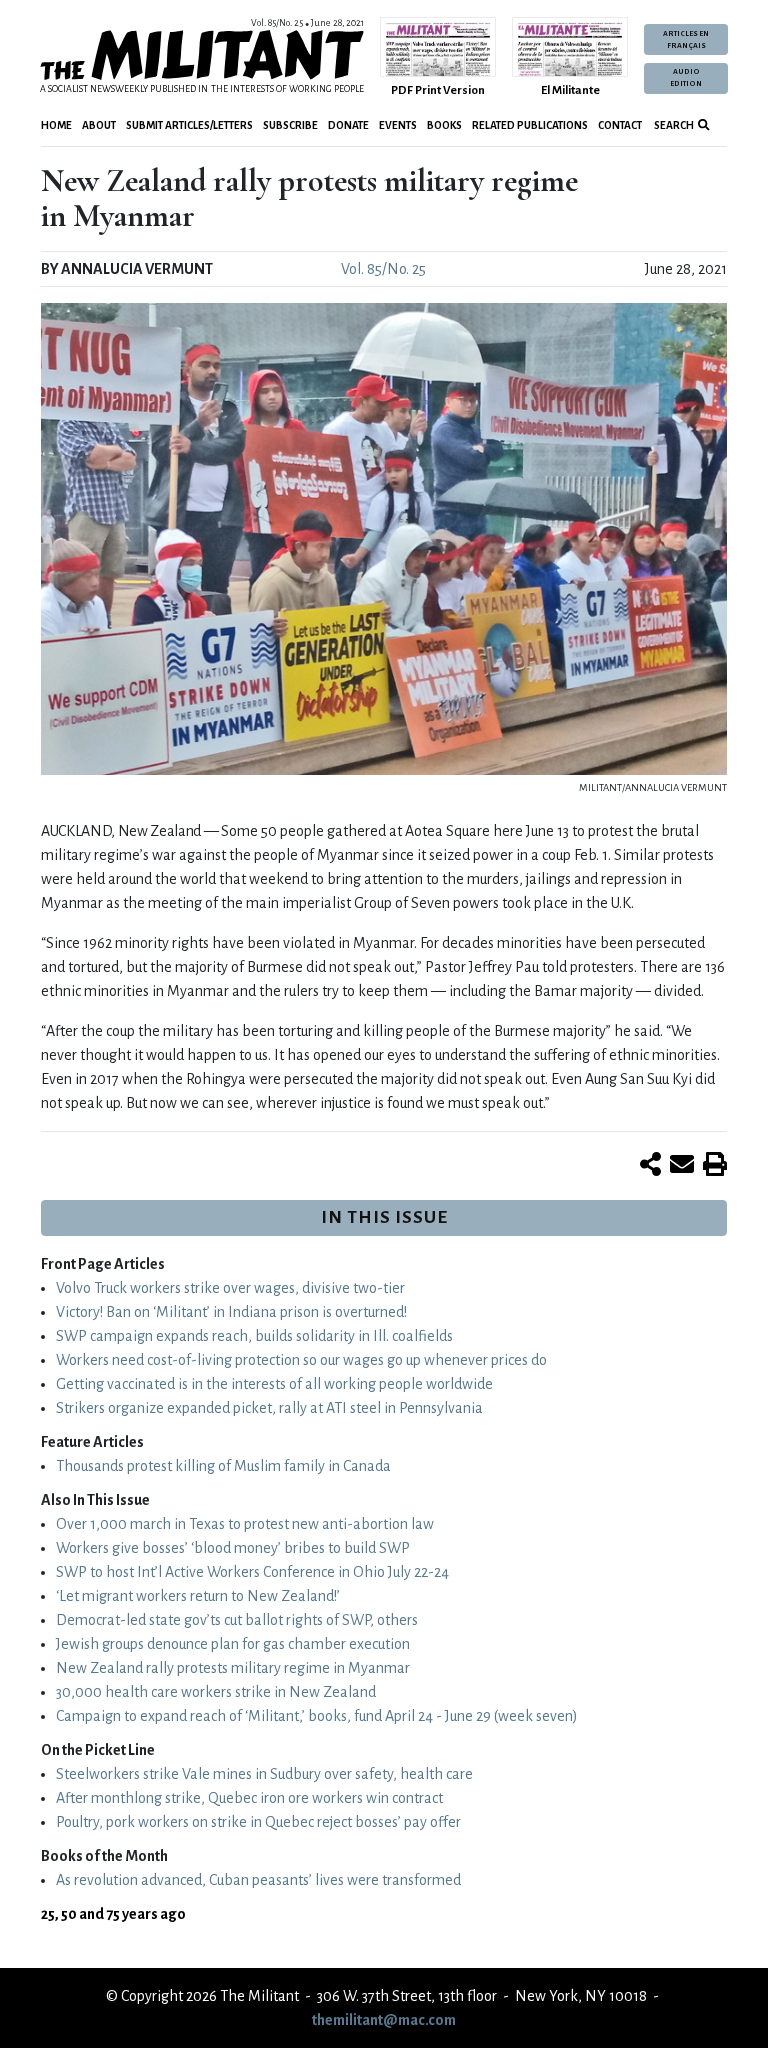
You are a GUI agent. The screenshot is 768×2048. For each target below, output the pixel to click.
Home (56, 125)
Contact (620, 125)
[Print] (715, 1166)
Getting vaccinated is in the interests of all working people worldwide (274, 1384)
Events (398, 125)
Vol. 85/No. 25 (383, 269)
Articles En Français (686, 40)
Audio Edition (686, 78)
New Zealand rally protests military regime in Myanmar (233, 1668)
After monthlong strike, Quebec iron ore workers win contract (249, 1798)
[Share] (650, 1166)
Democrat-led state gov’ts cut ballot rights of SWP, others (237, 1620)
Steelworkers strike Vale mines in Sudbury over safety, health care (264, 1774)
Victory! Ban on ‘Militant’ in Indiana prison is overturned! (231, 1312)
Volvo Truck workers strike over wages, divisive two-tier (230, 1288)
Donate (348, 125)
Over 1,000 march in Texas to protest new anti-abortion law (245, 1524)
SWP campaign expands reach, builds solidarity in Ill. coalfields (254, 1336)
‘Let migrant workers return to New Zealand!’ (198, 1596)
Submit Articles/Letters (189, 125)
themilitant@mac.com (384, 2020)
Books (444, 125)
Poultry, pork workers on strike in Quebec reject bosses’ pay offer (258, 1822)
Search (673, 125)
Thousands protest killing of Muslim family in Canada (223, 1466)
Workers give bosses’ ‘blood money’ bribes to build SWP (233, 1548)
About (99, 125)
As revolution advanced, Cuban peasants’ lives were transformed (258, 1880)
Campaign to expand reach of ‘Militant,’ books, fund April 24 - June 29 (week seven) (317, 1716)
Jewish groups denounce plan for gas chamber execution (233, 1644)
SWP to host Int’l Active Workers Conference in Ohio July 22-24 (252, 1572)
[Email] (682, 1166)
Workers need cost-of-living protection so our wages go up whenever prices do (301, 1360)
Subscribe (290, 125)
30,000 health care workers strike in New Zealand (216, 1692)
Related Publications (530, 125)
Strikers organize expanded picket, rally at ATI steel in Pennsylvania (269, 1408)
